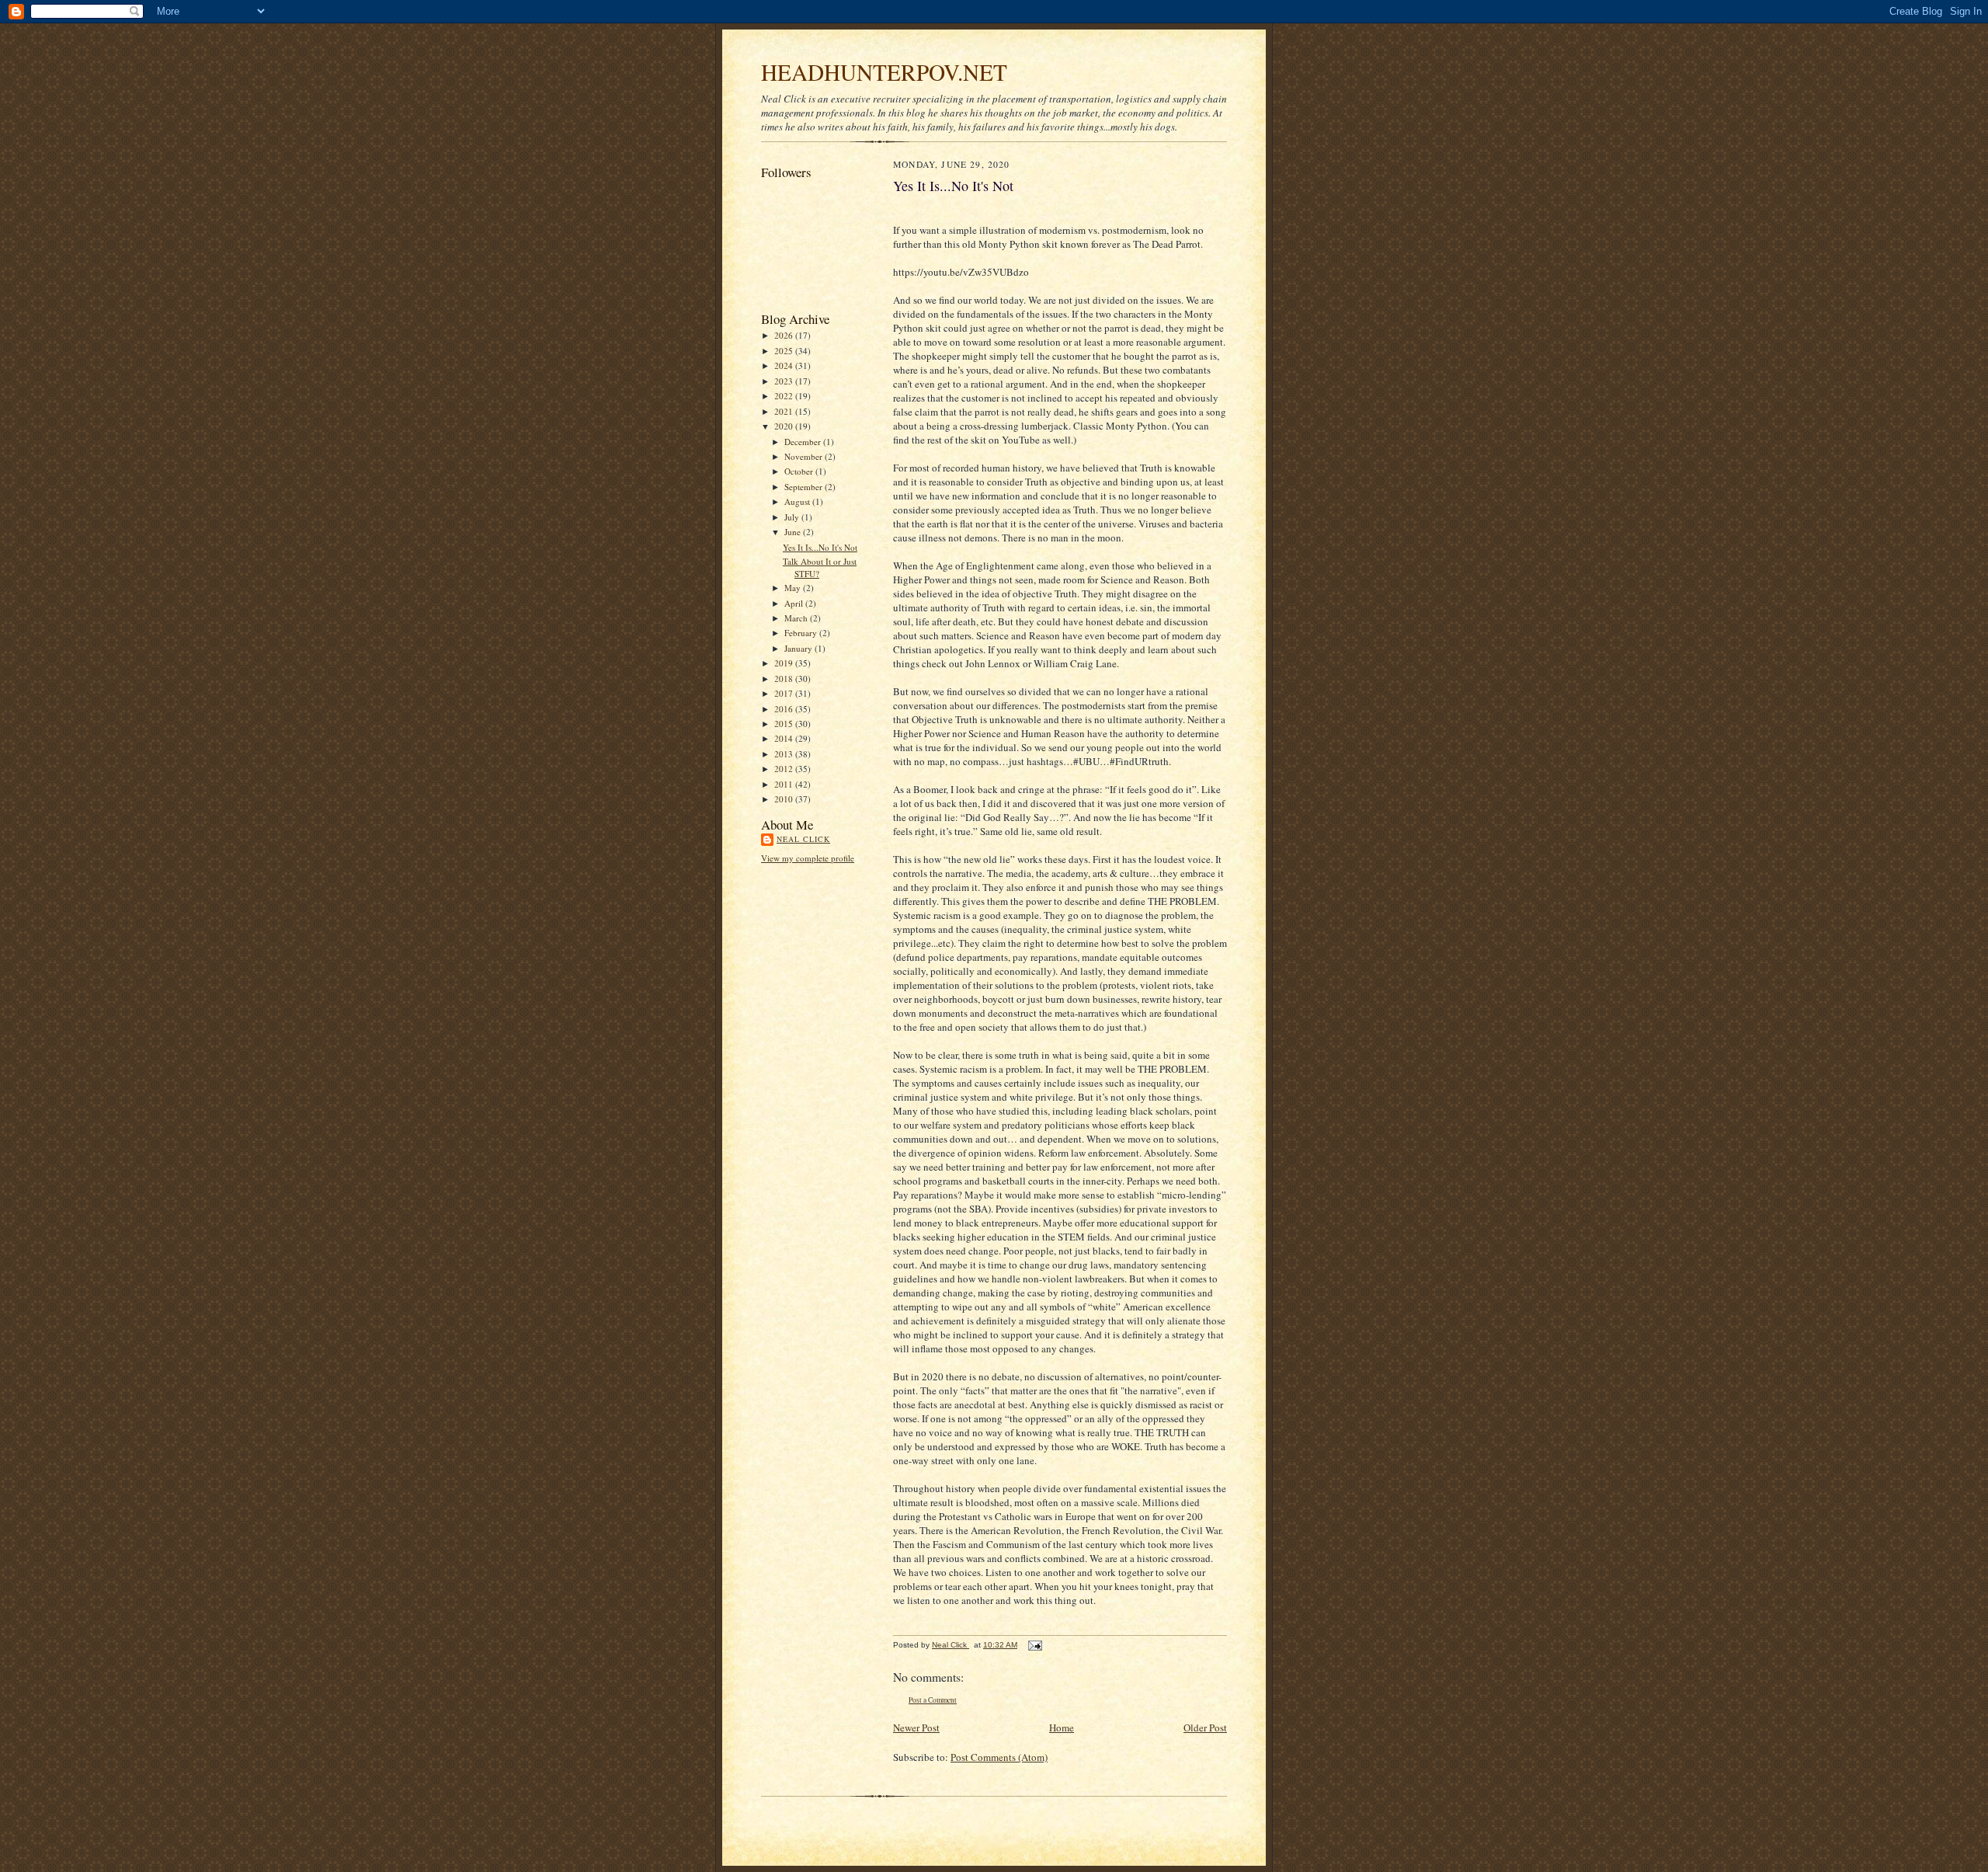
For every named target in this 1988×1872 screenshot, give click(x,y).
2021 (785, 411)
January (799, 648)
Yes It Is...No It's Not (820, 547)
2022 (785, 396)
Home (1062, 1728)
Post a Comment (933, 1700)
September (805, 487)
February (802, 633)
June (794, 532)
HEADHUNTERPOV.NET (884, 72)
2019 (785, 663)
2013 (785, 754)
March (797, 618)
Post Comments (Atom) (999, 1757)
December (804, 442)
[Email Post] (1034, 1645)
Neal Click (803, 839)
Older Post (1205, 1728)
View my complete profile (808, 858)
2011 (785, 784)
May (794, 588)
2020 (785, 426)
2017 (785, 693)
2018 (785, 679)
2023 (785, 381)
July (793, 517)
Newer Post (916, 1728)
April (795, 603)
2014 (785, 738)
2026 (785, 335)
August (798, 501)
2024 (785, 365)
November (805, 456)
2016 (785, 709)
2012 (785, 769)
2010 (785, 799)
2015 (785, 724)
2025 (785, 351)
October (800, 471)
